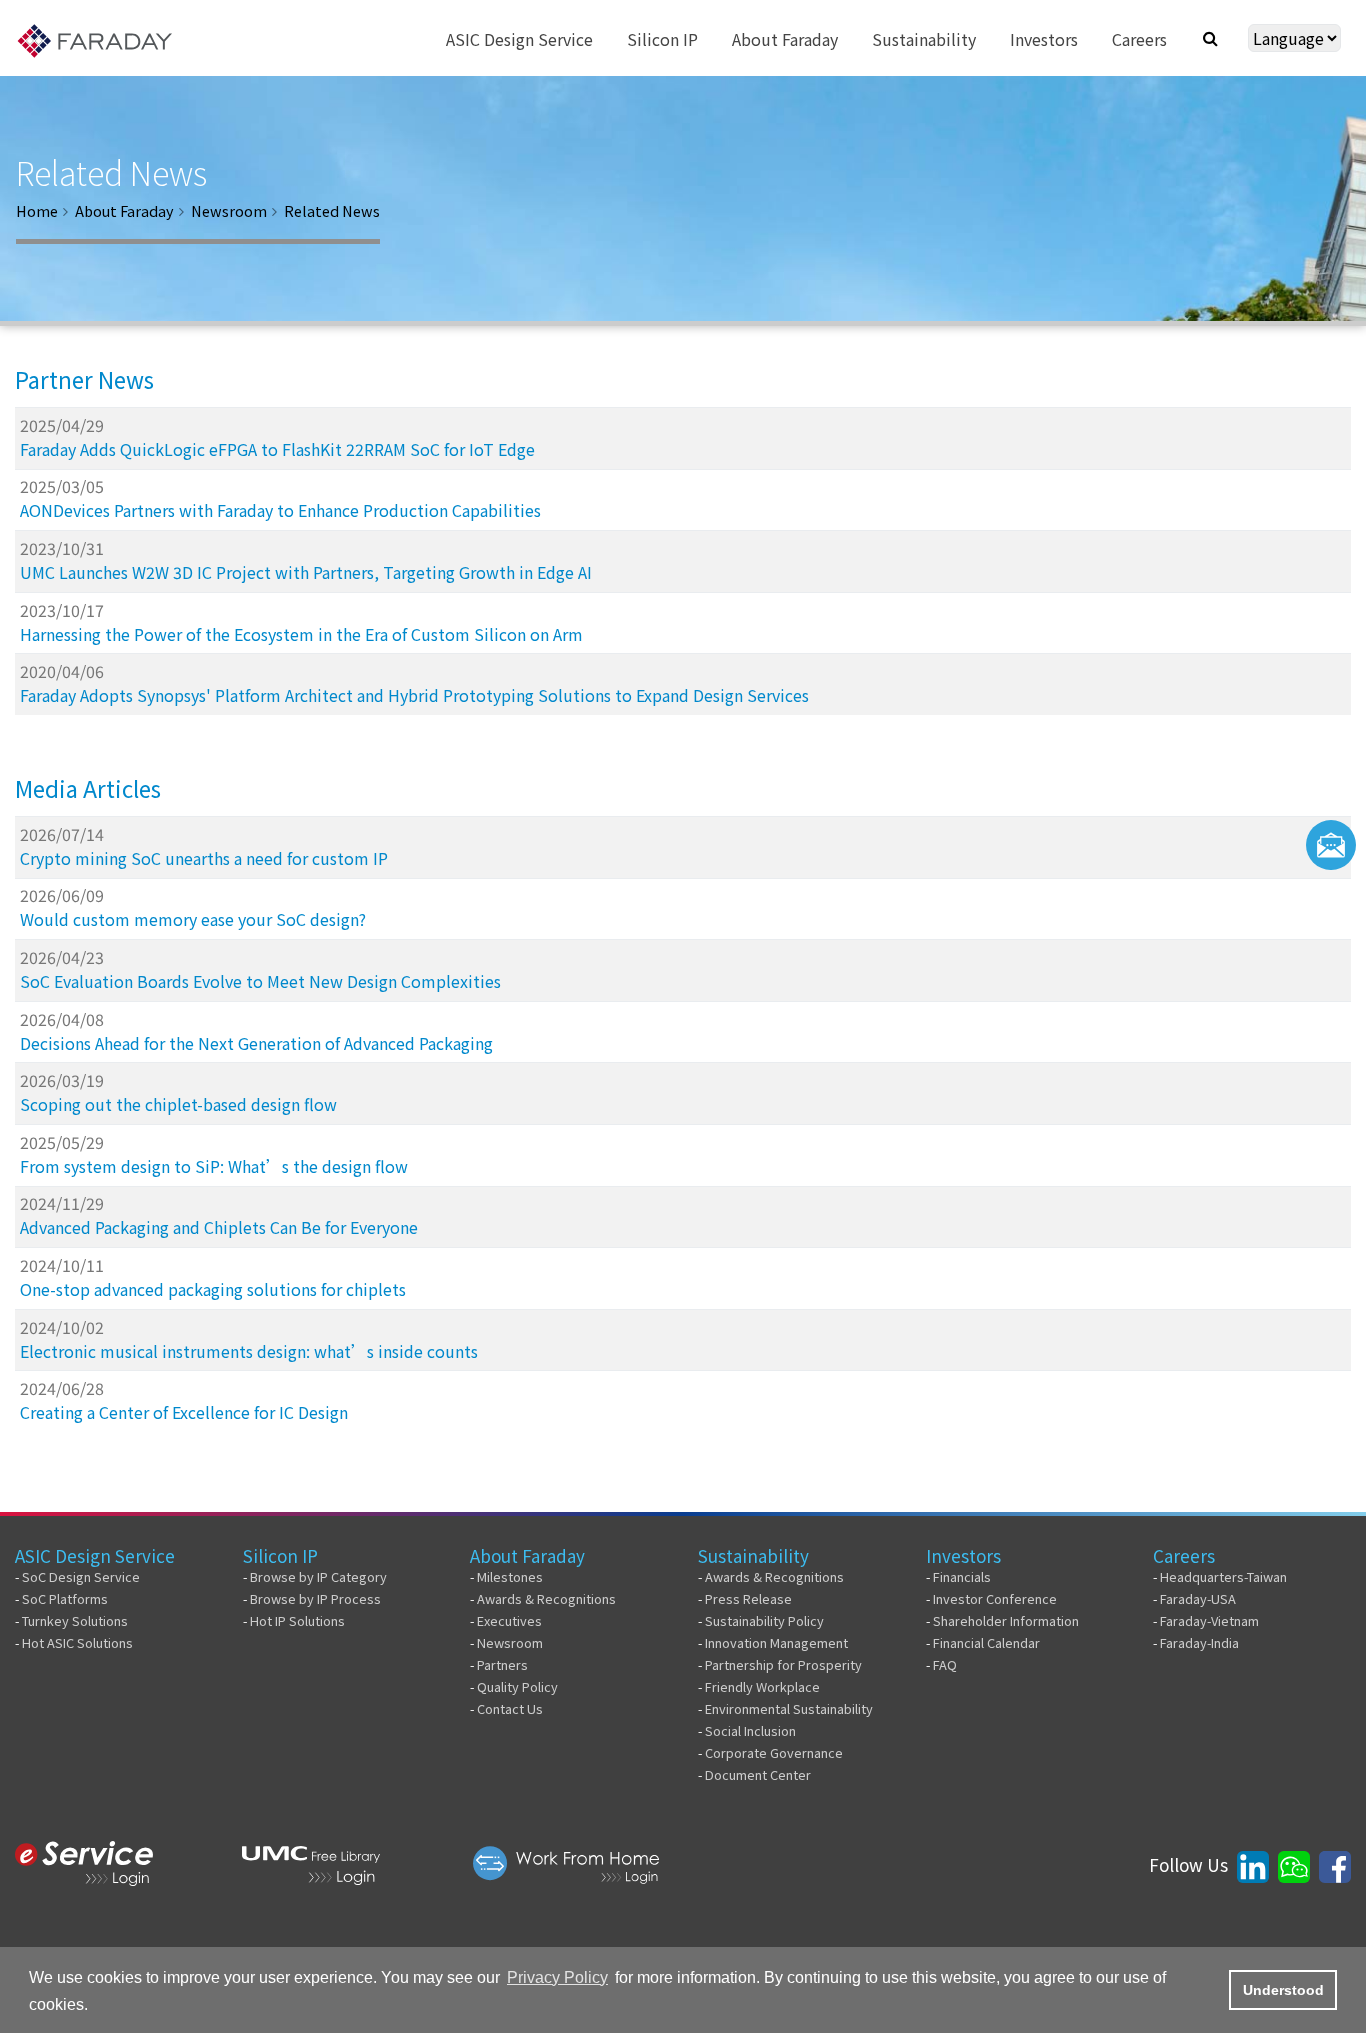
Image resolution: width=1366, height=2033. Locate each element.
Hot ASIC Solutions (77, 1642)
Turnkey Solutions (75, 1620)
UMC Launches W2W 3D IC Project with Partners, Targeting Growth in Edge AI (306, 572)
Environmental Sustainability (789, 1708)
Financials (962, 1576)
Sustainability (753, 1555)
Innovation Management (776, 1642)
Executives (509, 1620)
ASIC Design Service (95, 1555)
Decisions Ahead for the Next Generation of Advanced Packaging (256, 1043)
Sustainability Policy (764, 1620)
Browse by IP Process (315, 1598)
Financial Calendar (986, 1642)
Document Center (758, 1774)
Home (37, 210)
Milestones (510, 1576)
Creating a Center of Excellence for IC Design (184, 1412)
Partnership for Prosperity (783, 1664)
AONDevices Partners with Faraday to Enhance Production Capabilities (280, 510)
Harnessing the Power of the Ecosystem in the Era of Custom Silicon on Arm (301, 634)
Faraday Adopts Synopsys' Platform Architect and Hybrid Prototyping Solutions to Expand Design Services (414, 695)
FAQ (945, 1664)
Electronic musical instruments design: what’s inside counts (249, 1351)
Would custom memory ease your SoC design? (193, 919)
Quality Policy (517, 1686)
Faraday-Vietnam (1209, 1620)
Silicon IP (280, 1555)
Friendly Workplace (762, 1686)
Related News (332, 210)
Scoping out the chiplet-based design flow (178, 1104)
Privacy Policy (557, 1977)
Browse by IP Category (318, 1576)
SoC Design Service (81, 1576)
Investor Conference (995, 1598)
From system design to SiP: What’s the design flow (214, 1166)
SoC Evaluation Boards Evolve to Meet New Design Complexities (260, 981)
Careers (1184, 1555)
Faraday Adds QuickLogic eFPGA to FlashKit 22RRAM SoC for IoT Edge (277, 449)
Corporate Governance (774, 1752)
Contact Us (510, 1708)
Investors (963, 1555)
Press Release (748, 1598)
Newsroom (229, 210)
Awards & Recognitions (546, 1598)
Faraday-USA (1198, 1598)
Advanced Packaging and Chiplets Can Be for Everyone (219, 1227)
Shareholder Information (1006, 1620)
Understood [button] (1283, 1990)
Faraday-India (1199, 1642)
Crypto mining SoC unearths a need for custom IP (204, 858)
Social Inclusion (750, 1730)
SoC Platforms (65, 1598)
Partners (502, 1664)
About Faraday (124, 210)
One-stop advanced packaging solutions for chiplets (213, 1289)
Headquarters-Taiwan (1223, 1576)
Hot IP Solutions (297, 1620)
